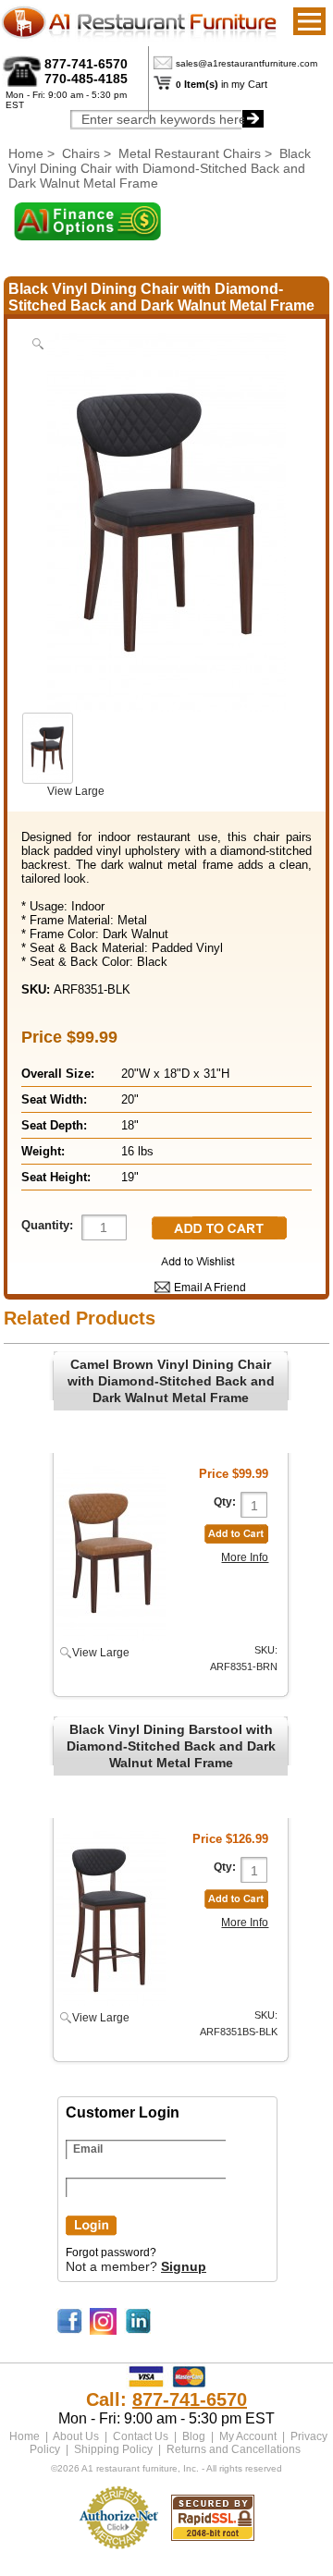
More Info (245, 1557)
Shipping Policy (113, 2449)
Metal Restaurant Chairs (190, 153)
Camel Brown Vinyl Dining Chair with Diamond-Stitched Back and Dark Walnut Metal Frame (171, 1381)
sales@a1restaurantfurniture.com (247, 63)
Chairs (81, 153)
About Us (76, 2436)
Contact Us (141, 2436)
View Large (76, 791)
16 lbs (137, 1151)
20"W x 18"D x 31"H (175, 1074)
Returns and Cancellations (234, 2449)
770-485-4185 (86, 79)
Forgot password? (111, 2252)
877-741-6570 (86, 64)
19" (130, 1177)
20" (130, 1099)
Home (26, 153)
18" (130, 1125)
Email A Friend (210, 1288)
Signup (184, 2266)
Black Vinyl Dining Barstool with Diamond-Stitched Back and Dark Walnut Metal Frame (171, 1746)
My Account (248, 2436)
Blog (194, 2436)
